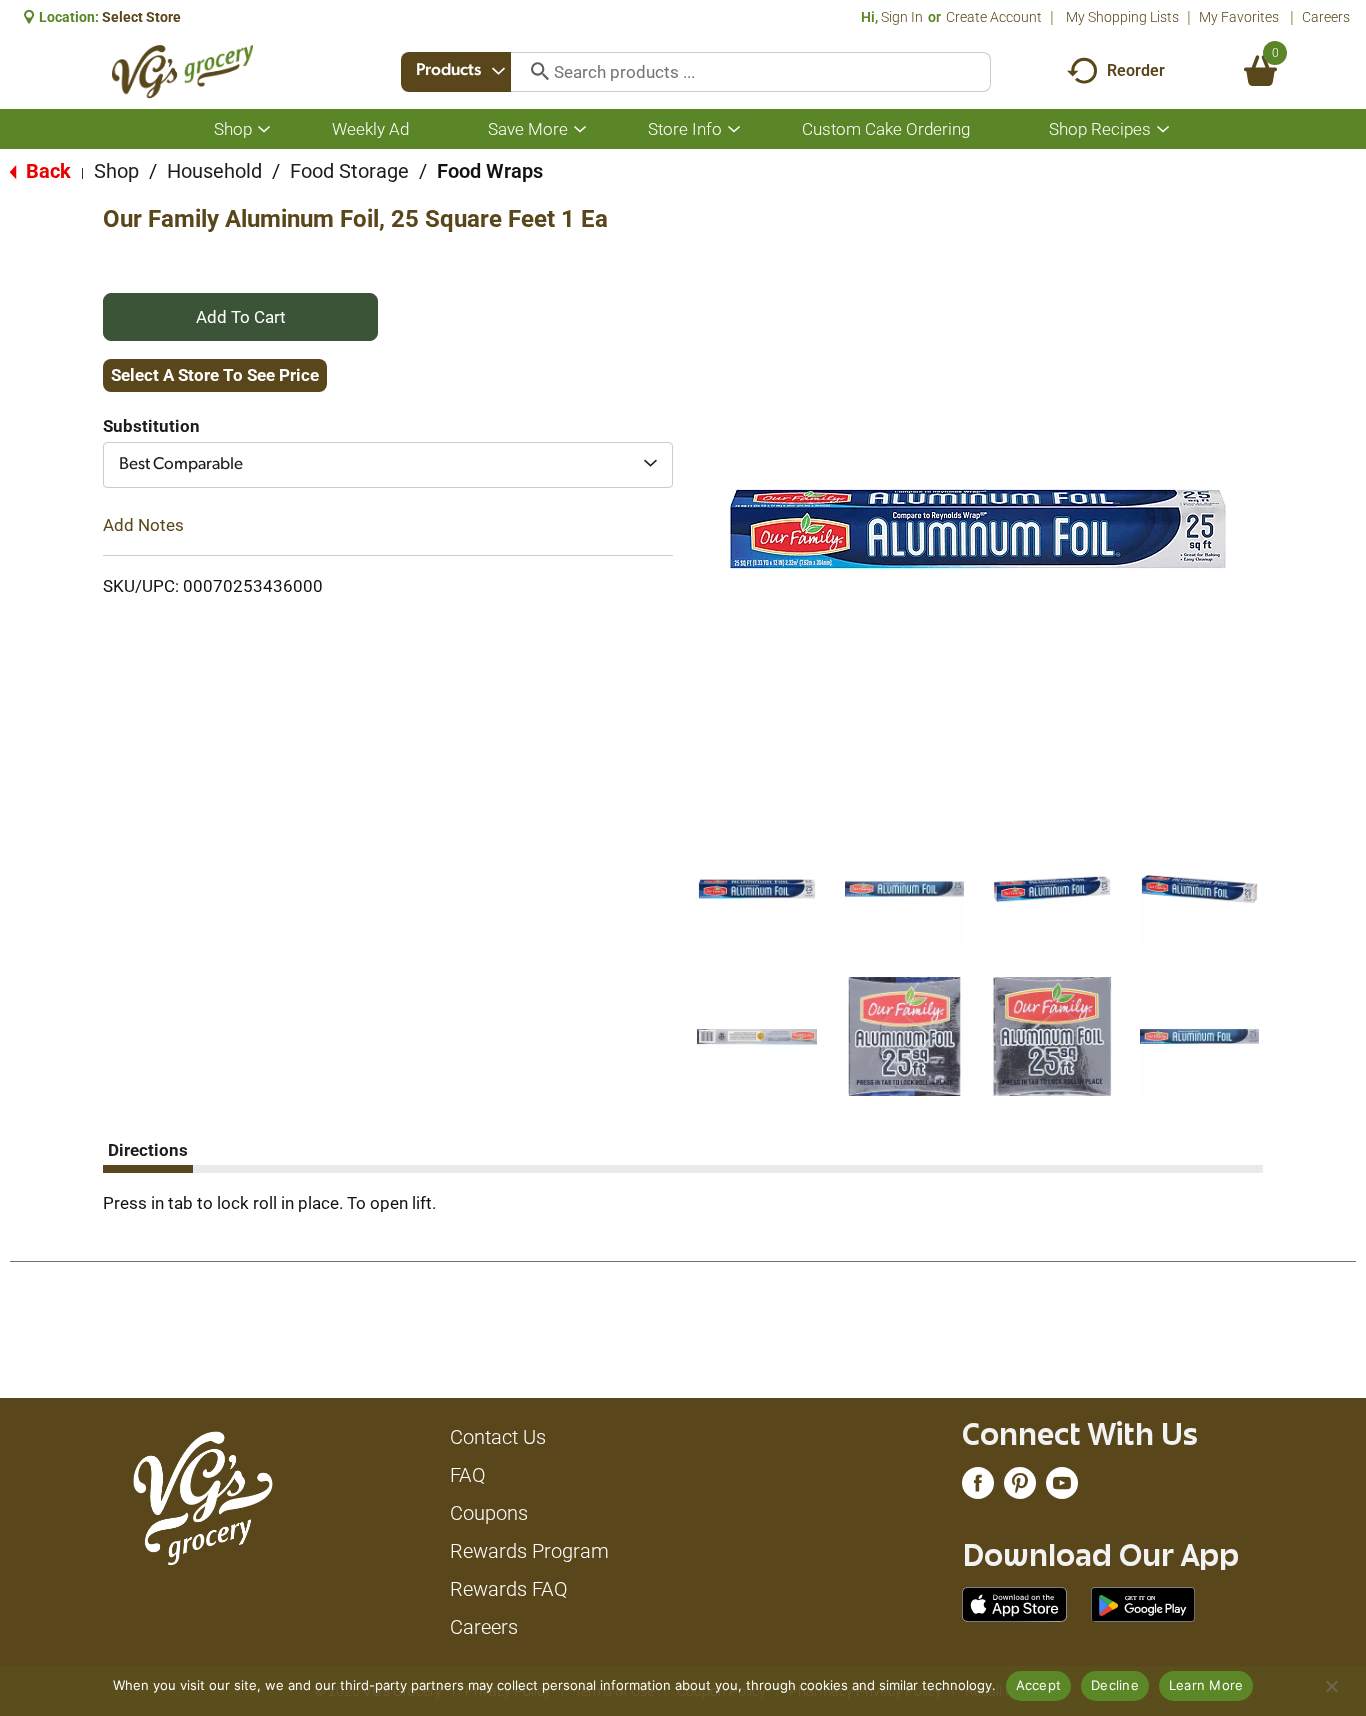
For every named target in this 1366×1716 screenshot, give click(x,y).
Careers (1326, 17)
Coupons (489, 1513)
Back (46, 171)
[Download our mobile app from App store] (1014, 1603)
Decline (1115, 1685)
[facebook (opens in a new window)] (978, 1488)
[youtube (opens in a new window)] (1062, 1488)
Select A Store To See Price (215, 375)
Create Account (994, 17)
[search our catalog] (533, 72)
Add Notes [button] (143, 525)
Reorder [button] (1136, 70)
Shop (116, 171)
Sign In (902, 17)
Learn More (1206, 1685)
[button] (757, 889)
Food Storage (349, 171)
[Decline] (1331, 1686)
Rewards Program (529, 1551)
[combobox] (456, 72)
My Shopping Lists (1122, 17)
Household (214, 171)
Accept (1039, 1685)
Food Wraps (490, 171)
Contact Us (498, 1437)
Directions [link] (148, 1150)
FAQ (468, 1475)
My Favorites (1239, 17)
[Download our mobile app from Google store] (1143, 1603)
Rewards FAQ (509, 1589)
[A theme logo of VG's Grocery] (182, 71)
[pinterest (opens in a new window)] (1020, 1488)
